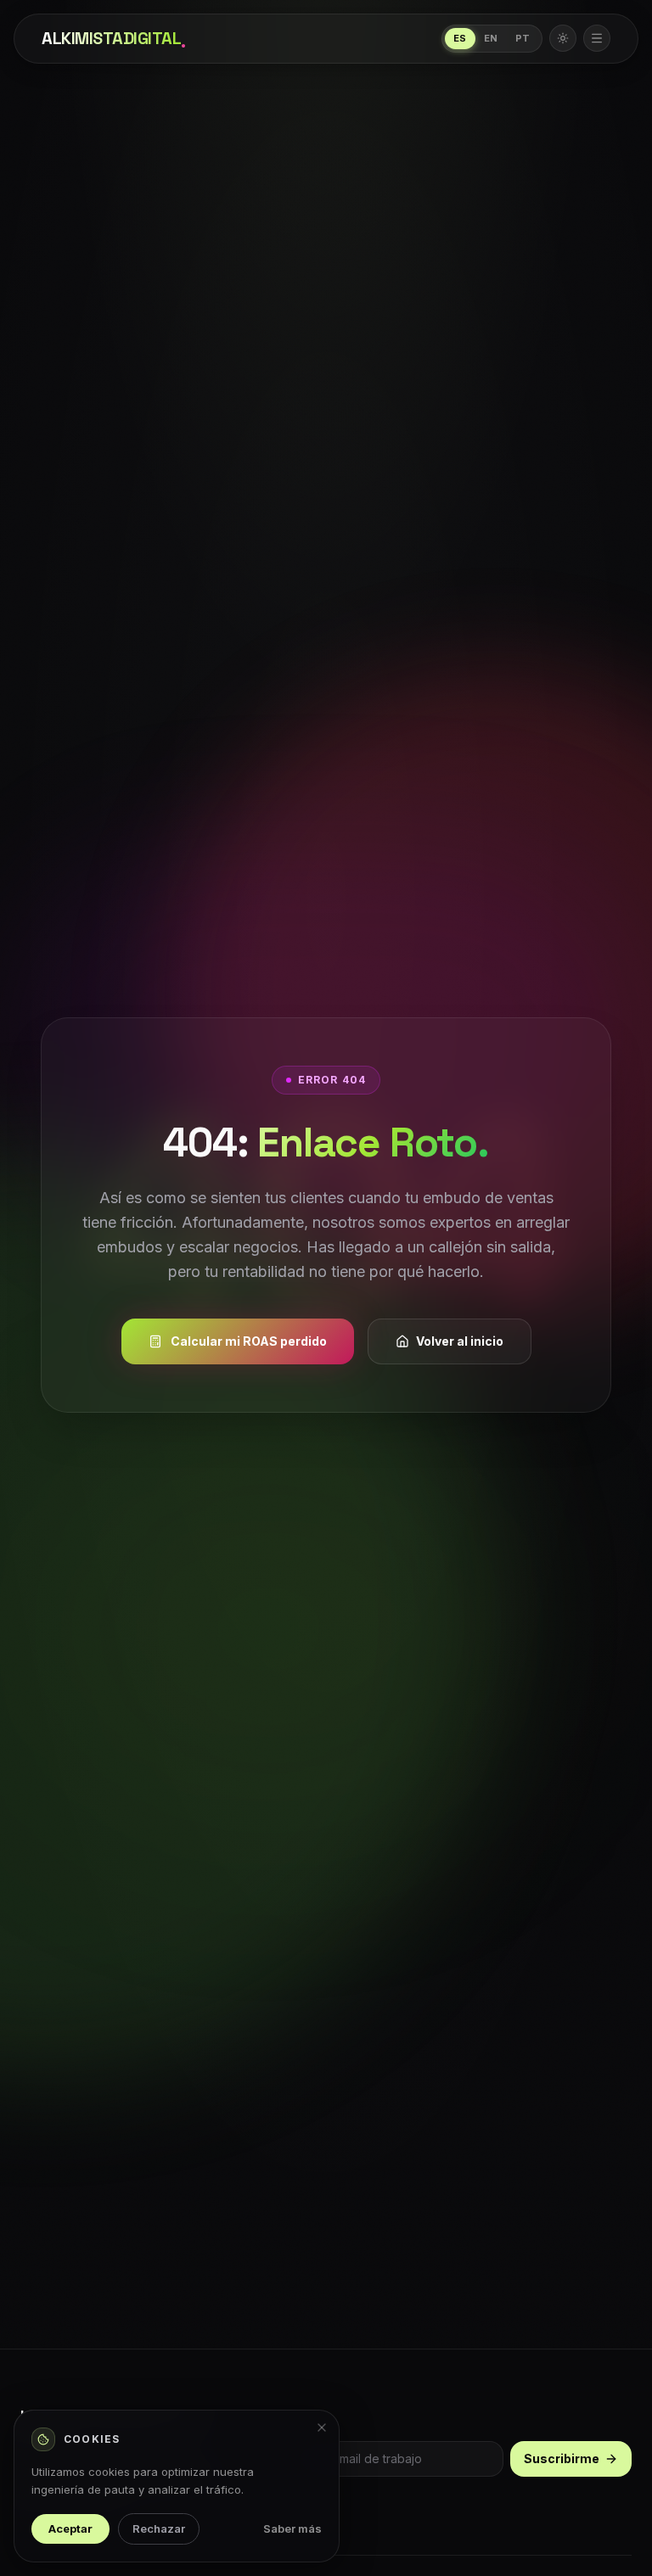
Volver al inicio (460, 1341)
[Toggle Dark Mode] (563, 38)
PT (523, 38)
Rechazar (159, 2528)
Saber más (292, 2528)
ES (460, 38)
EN (491, 38)
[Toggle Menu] (597, 38)
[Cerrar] (322, 2428)
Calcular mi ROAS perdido (249, 1341)
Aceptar (70, 2528)
